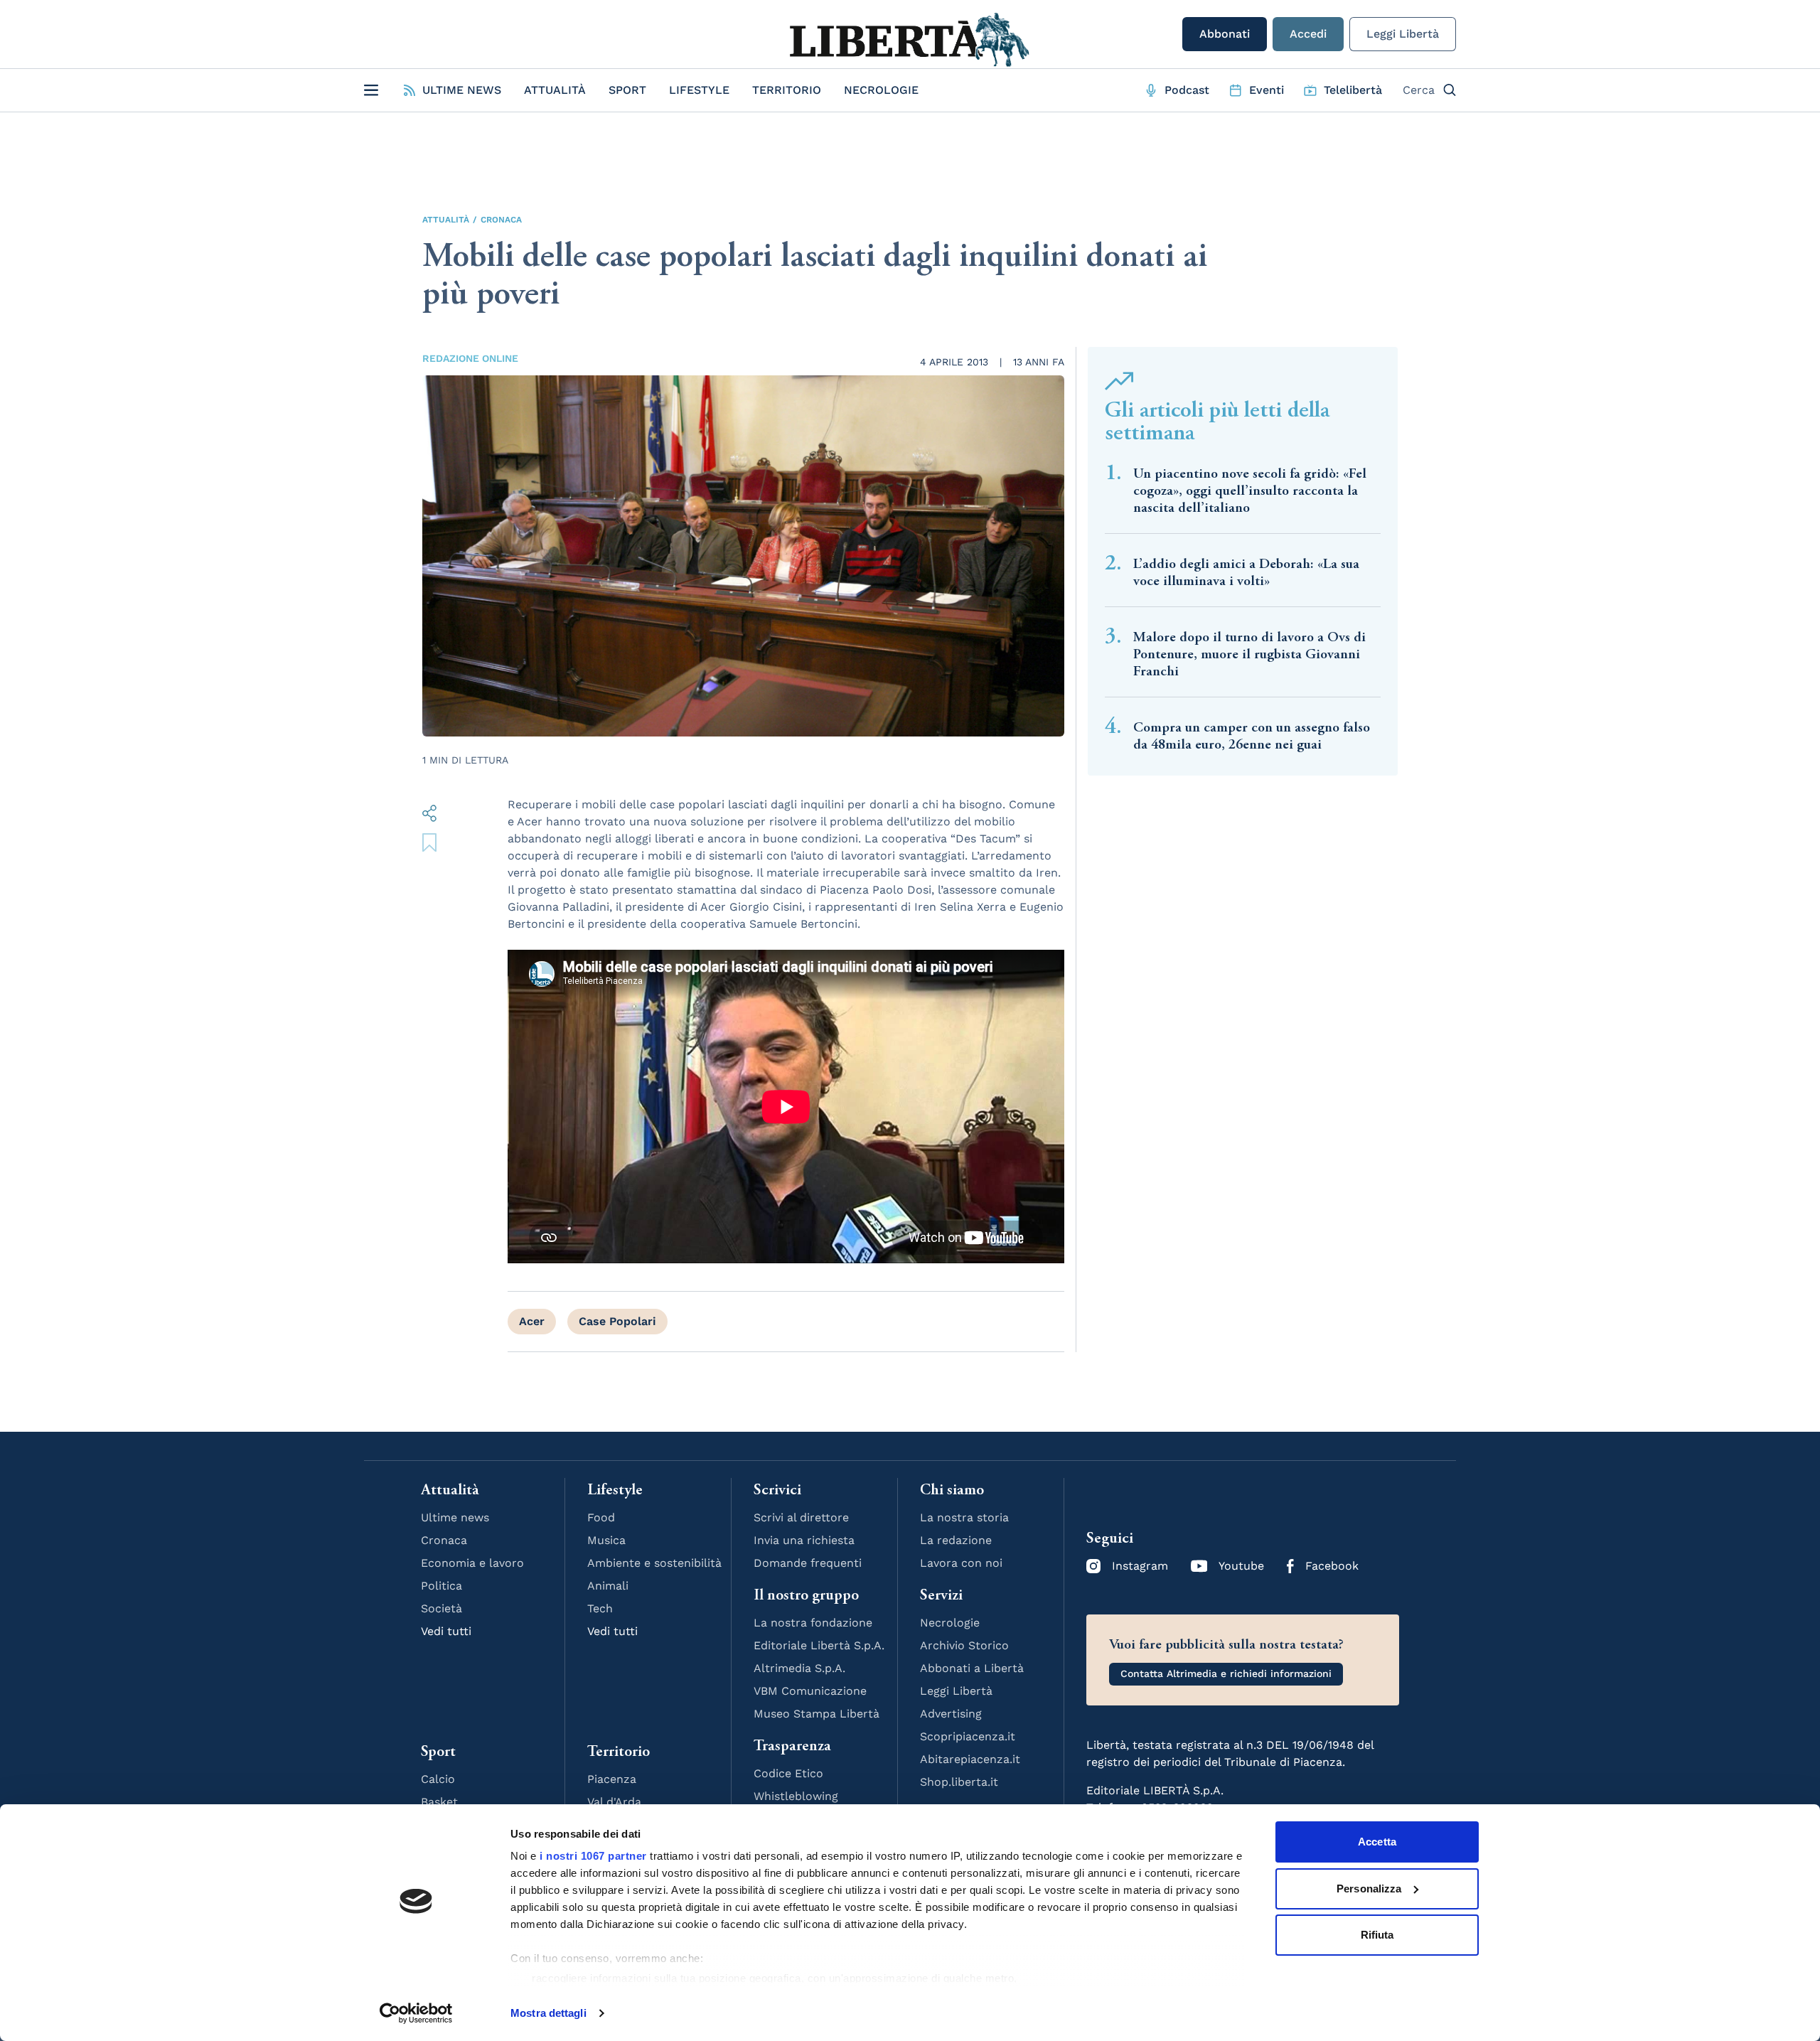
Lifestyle (699, 90)
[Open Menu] (371, 90)
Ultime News (462, 90)
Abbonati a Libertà (972, 1668)
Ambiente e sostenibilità (654, 1563)
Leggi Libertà (1403, 34)
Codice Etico (788, 1773)
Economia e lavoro (472, 1563)
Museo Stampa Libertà (817, 1714)
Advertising (951, 1714)
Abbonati (1225, 34)
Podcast (1187, 90)
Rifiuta (1377, 1935)
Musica (606, 1540)
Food (601, 1517)
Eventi (1267, 90)
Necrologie (881, 90)
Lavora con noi (961, 1563)
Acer (532, 1321)
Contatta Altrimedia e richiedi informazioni (1226, 1673)
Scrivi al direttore (801, 1517)
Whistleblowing (796, 1796)
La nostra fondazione (813, 1623)
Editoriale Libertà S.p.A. (819, 1645)
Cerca (1419, 90)
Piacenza (612, 1779)
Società (441, 1608)
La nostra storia (964, 1517)
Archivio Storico (964, 1645)
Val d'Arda (614, 1802)
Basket (439, 1802)
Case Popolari (617, 1321)
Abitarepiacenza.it (970, 1759)
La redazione (956, 1540)
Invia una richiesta (804, 1540)
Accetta (1377, 1842)
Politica (441, 1586)
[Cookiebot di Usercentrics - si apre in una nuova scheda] (416, 2013)
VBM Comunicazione (810, 1691)
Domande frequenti (808, 1563)
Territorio (787, 90)
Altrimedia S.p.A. (799, 1668)
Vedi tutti (446, 1631)
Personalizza (1369, 1889)
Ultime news (455, 1517)
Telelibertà (1353, 90)
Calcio (438, 1779)
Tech (600, 1608)
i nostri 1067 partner (593, 1856)
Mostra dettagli (548, 2013)
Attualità (555, 90)
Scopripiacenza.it (968, 1736)
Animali (608, 1586)
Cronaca (501, 220)
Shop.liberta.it (959, 1782)
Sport (627, 90)
